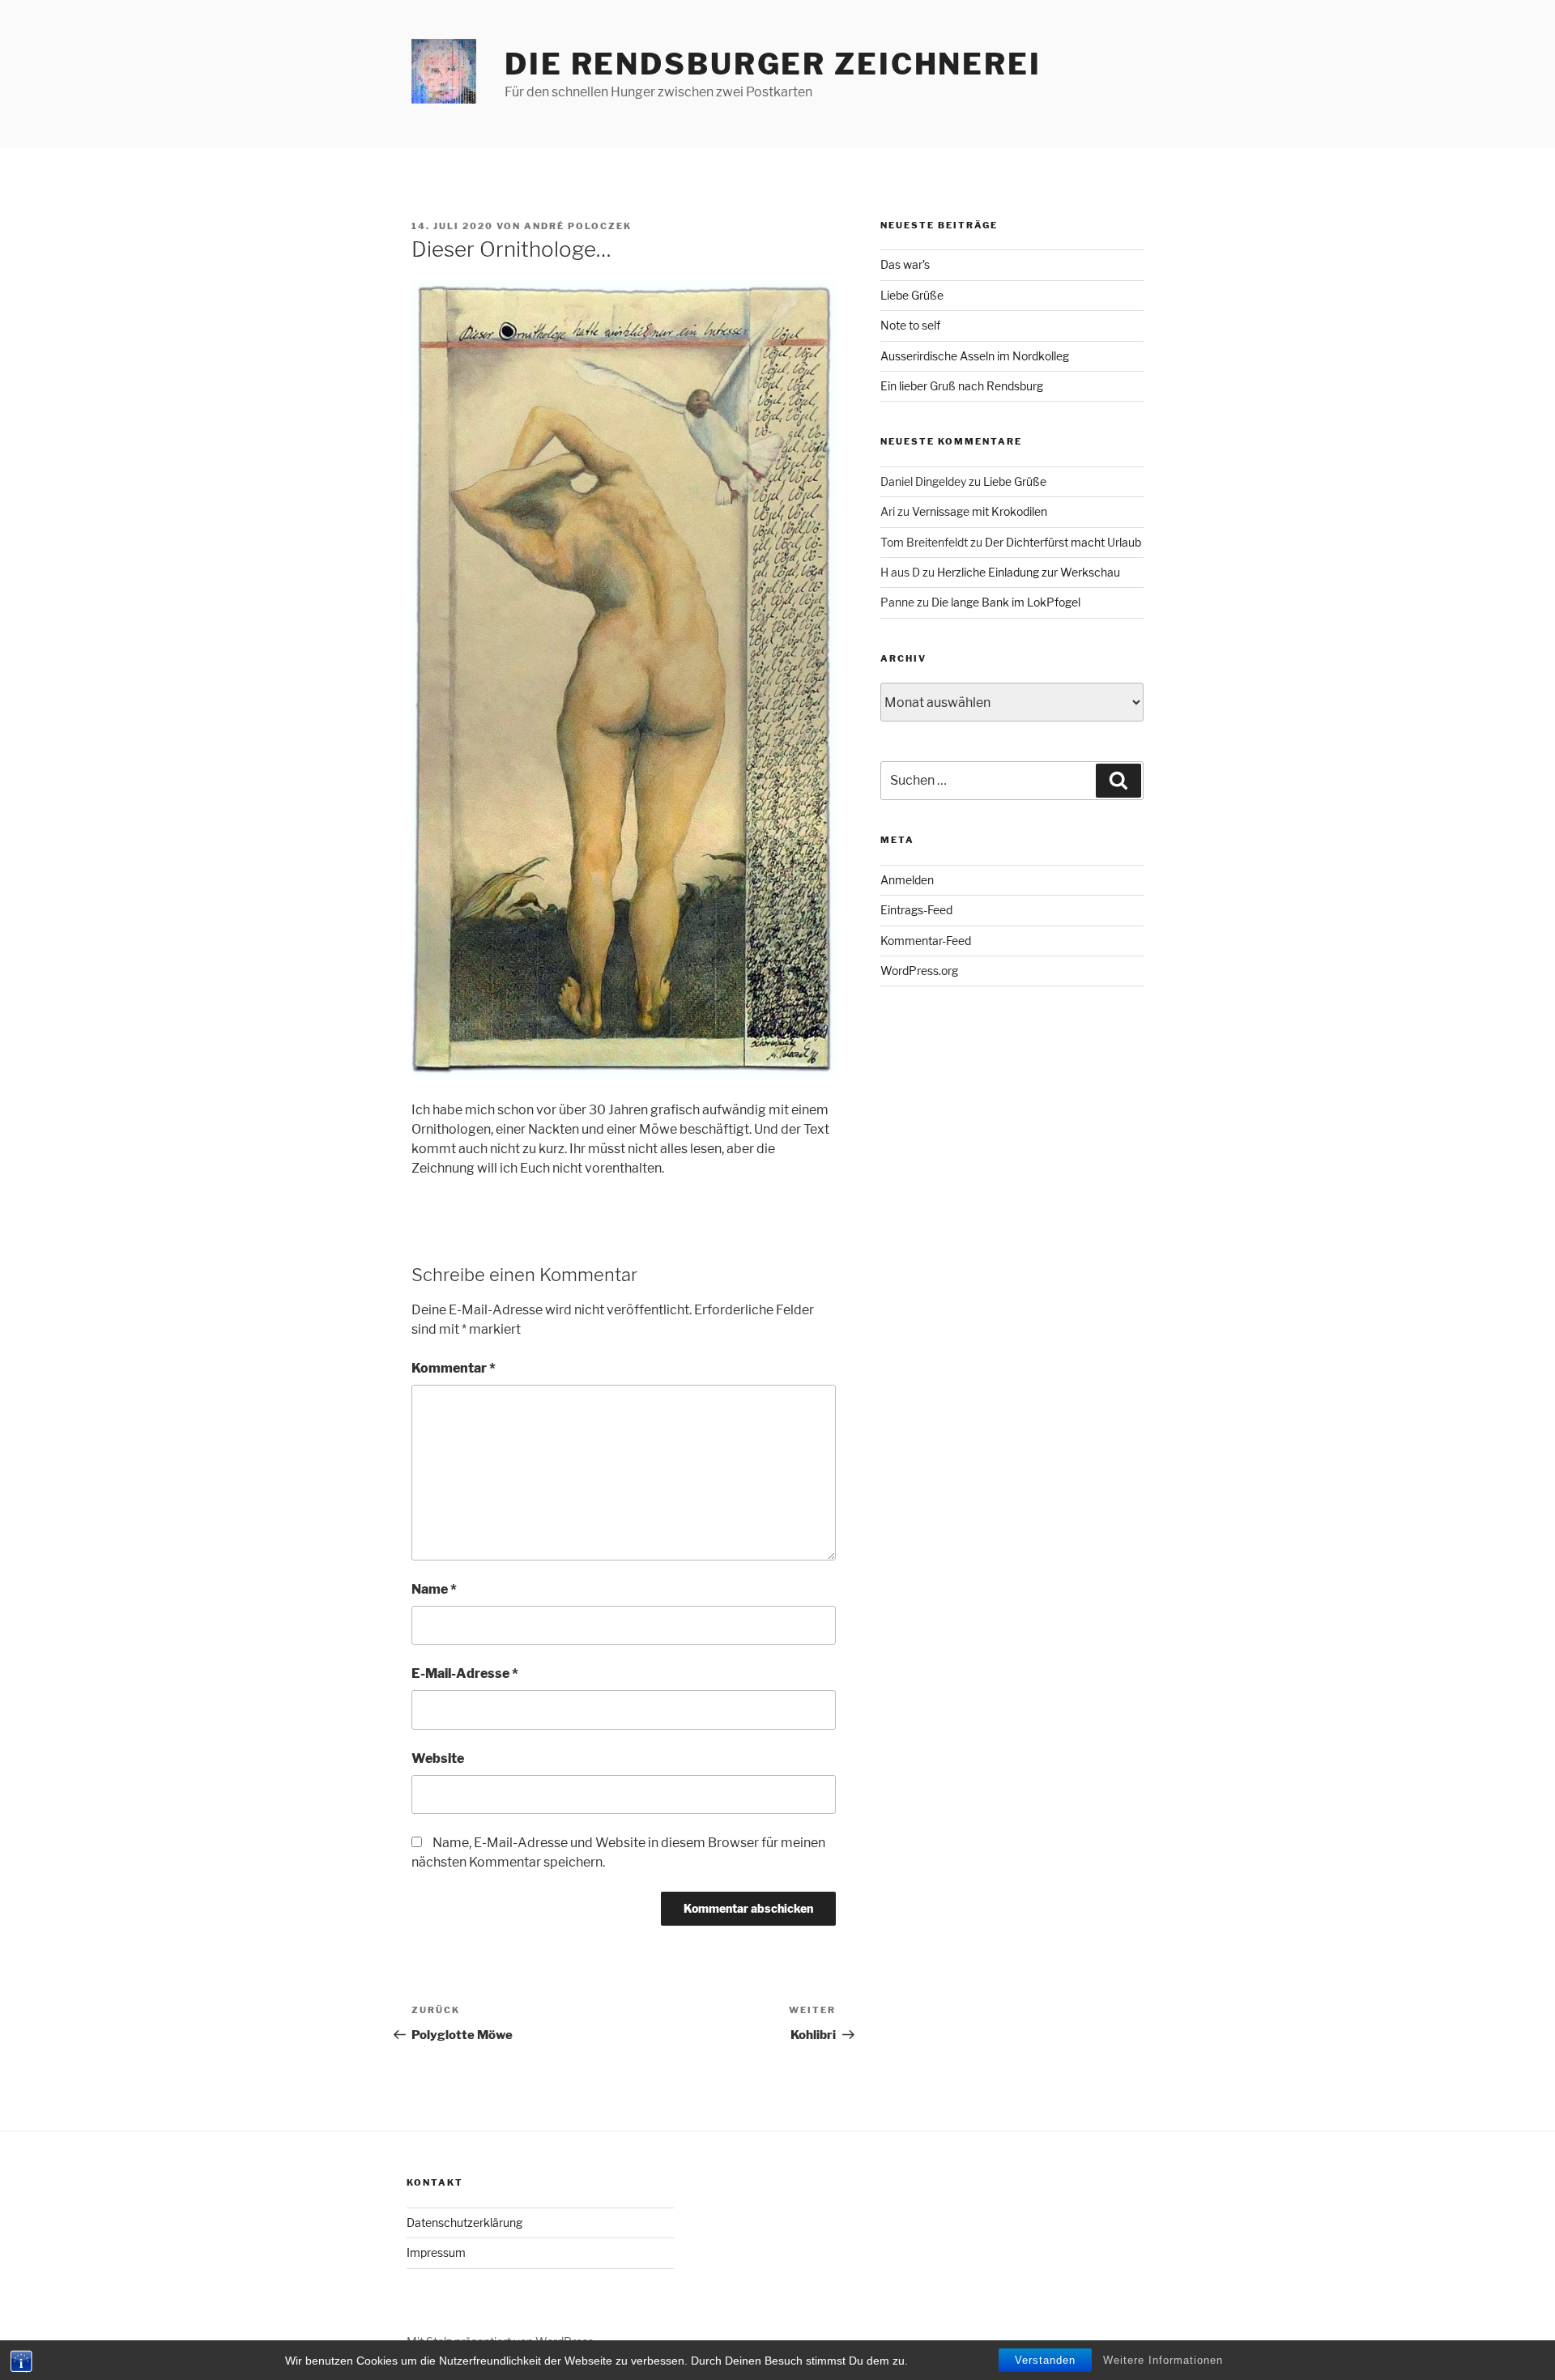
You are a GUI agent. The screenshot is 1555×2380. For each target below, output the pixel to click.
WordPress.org (919, 971)
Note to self (910, 325)
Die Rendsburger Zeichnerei (773, 64)
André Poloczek (578, 226)
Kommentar (454, 1368)
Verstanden (1045, 2360)
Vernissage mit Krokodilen (980, 511)
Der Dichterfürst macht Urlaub (1063, 542)
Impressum (436, 2252)
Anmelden (907, 880)
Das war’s (905, 264)
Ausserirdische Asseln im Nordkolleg (975, 356)
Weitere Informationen (1163, 2360)
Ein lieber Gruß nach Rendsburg (962, 386)
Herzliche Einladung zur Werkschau (1029, 572)
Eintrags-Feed (916, 910)
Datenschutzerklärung (464, 2222)
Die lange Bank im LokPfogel (1006, 602)
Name (434, 1589)
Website (438, 1758)
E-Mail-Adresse (465, 1673)
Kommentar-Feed (926, 941)
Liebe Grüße (912, 295)
